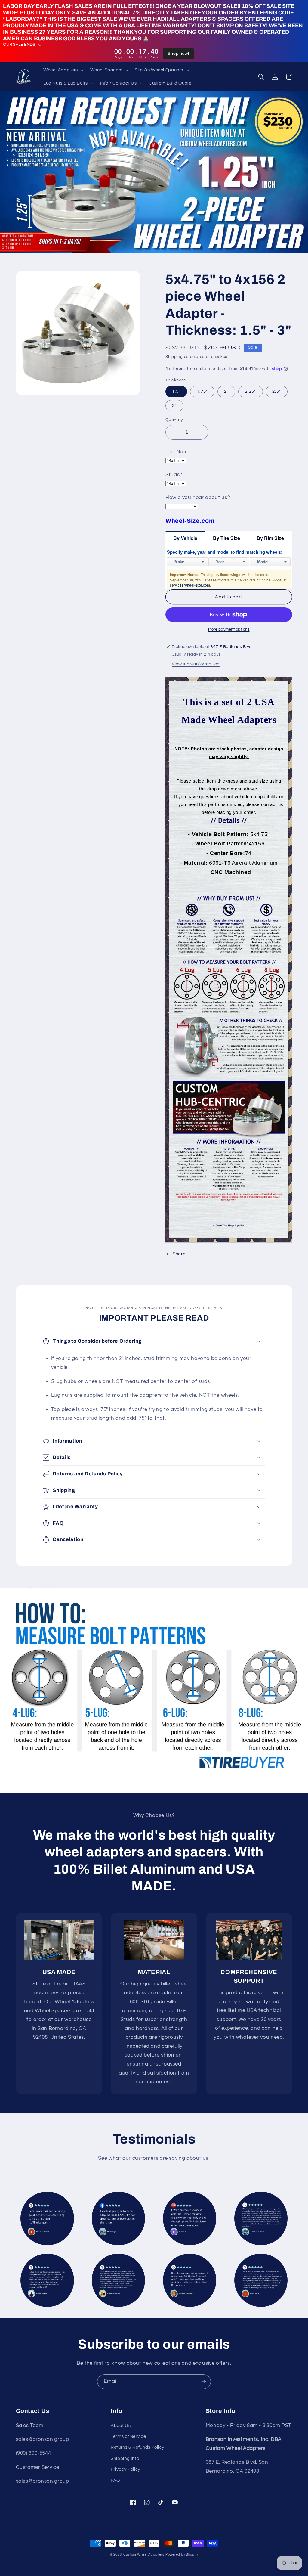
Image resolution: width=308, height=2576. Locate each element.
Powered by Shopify (182, 2554)
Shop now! (179, 54)
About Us (121, 2426)
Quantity (174, 420)
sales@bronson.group (43, 2439)
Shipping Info (125, 2458)
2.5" (276, 391)
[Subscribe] (204, 2382)
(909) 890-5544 (34, 2453)
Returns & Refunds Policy (137, 2447)
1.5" (176, 391)
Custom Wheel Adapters (144, 2554)
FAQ (115, 2480)
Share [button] (179, 1254)
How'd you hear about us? (198, 498)
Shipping (174, 357)
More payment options (229, 629)
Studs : (174, 475)
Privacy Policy (125, 2469)
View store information (196, 664)
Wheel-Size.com (190, 521)
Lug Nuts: (177, 452)
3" (174, 406)
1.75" (202, 391)
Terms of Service (128, 2437)
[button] (63, 70)
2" (226, 391)
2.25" (250, 391)
